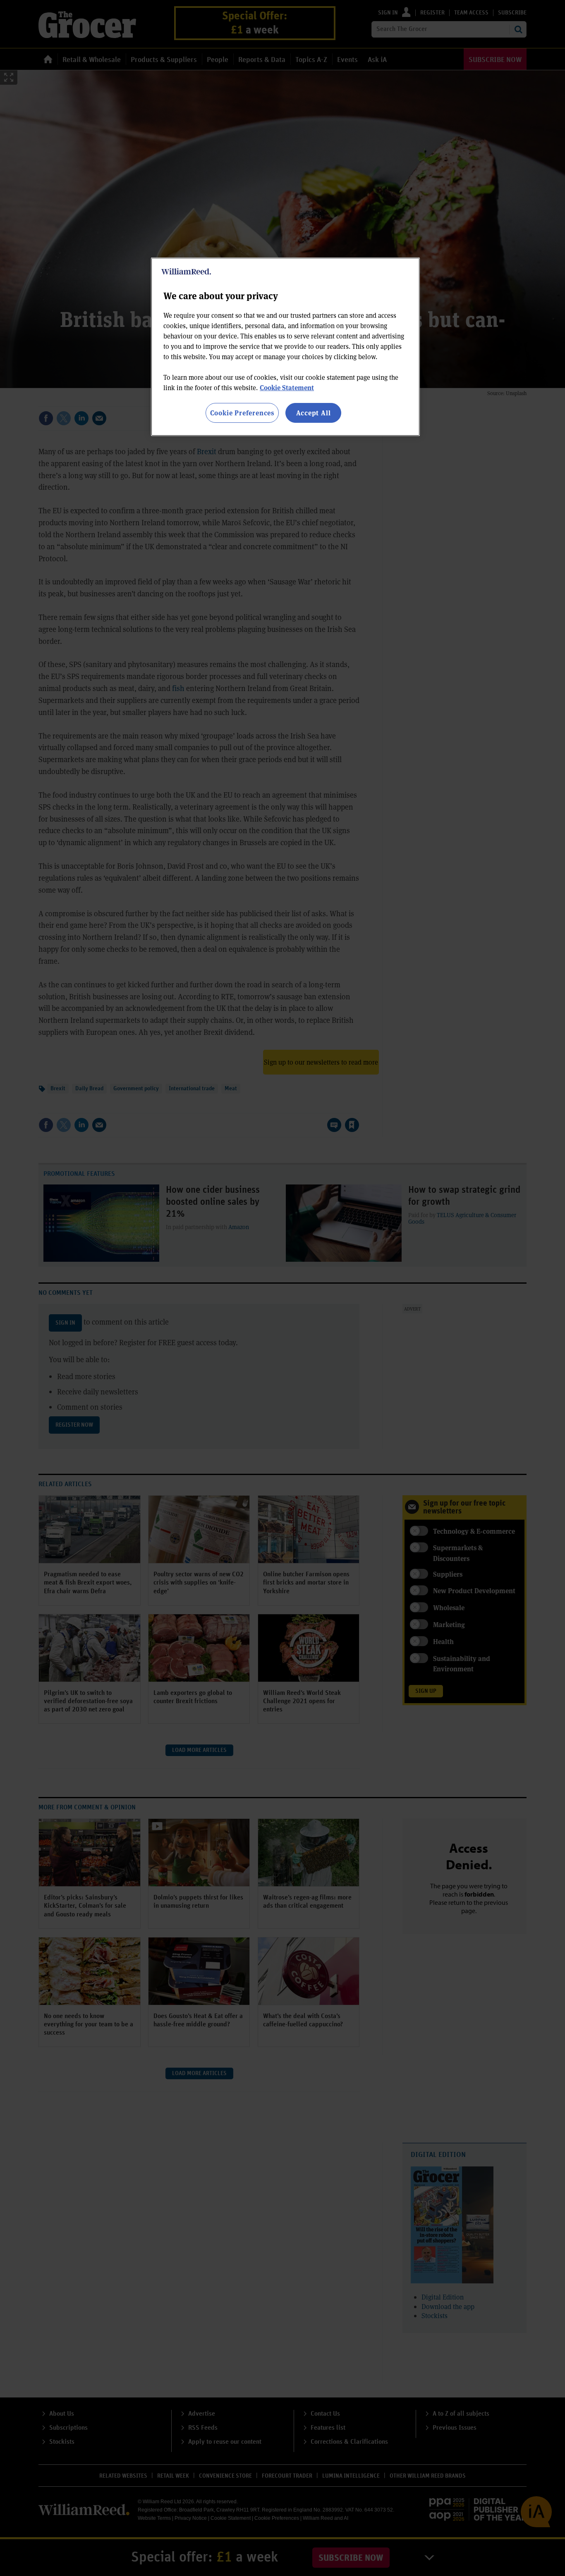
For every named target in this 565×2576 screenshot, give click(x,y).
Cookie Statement (287, 387)
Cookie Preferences (242, 413)
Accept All (314, 413)
